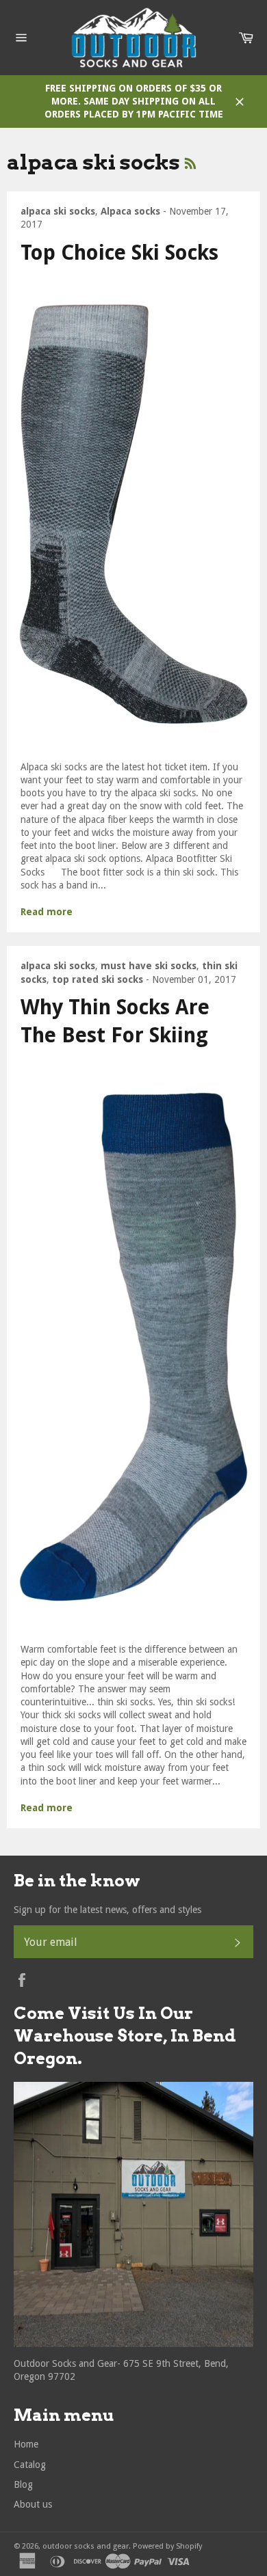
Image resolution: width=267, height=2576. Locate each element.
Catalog (30, 2465)
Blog (23, 2484)
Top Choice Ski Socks (119, 253)
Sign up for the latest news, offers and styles (107, 1910)
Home (26, 2444)
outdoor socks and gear (86, 2546)
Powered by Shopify (167, 2546)
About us (33, 2504)
